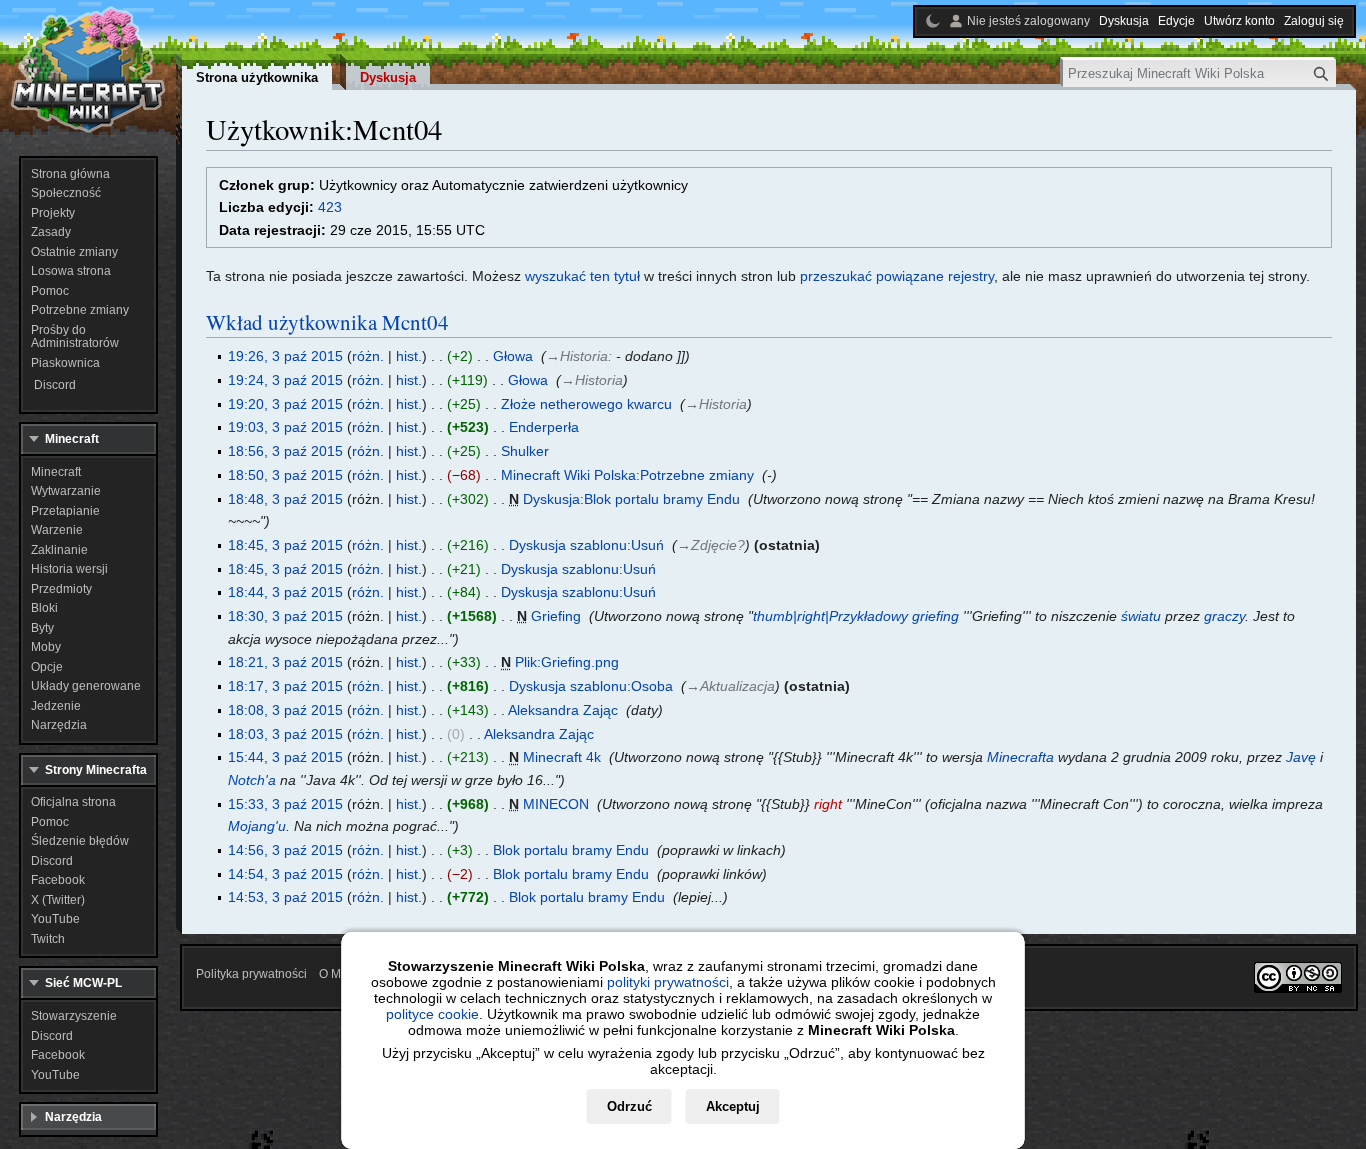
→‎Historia (577, 356)
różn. (368, 356)
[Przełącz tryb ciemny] (933, 21)
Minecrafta (1020, 757)
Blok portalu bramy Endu (571, 850)
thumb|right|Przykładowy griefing (856, 616)
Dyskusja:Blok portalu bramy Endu (631, 499)
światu (1141, 616)
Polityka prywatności (251, 974)
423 (330, 207)
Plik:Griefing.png (567, 662)
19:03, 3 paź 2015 (285, 427)
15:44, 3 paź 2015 (285, 757)
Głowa (513, 356)
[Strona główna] (88, 70)
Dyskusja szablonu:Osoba (591, 686)
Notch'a (252, 780)
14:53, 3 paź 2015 (285, 897)
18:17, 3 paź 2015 (285, 686)
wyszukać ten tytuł (582, 276)
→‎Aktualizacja (730, 686)
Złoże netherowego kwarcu (586, 404)
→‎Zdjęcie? (711, 545)
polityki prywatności (668, 982)
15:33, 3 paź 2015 (285, 804)
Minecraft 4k (562, 757)
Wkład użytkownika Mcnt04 (327, 322)
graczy (1224, 616)
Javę (1301, 757)
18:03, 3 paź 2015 (285, 734)
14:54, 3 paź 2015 (285, 874)
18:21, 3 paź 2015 (285, 662)
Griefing (556, 616)
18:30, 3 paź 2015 (285, 616)
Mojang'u (257, 826)
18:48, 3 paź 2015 (285, 499)
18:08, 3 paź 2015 (285, 710)
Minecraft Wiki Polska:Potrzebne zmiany (627, 475)
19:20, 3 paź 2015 (285, 404)
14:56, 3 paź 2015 (285, 850)
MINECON (556, 804)
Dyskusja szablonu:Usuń (586, 545)
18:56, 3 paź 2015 (285, 451)
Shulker (525, 451)
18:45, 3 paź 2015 (285, 545)
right (828, 804)
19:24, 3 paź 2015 (285, 380)
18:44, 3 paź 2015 (285, 592)
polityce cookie (432, 1014)
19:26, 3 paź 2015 (285, 356)
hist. (409, 356)
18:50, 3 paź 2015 (285, 475)
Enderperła (544, 427)
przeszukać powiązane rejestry (897, 276)
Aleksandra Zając (563, 710)
